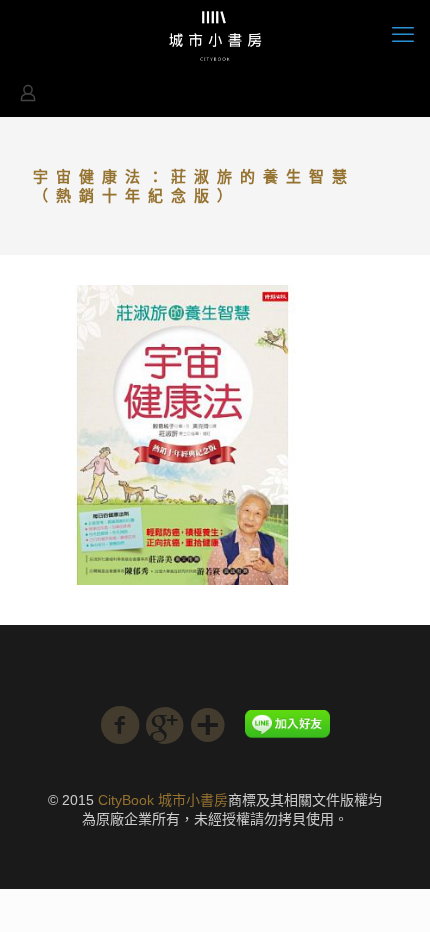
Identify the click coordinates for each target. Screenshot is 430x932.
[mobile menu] (403, 35)
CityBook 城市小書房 (163, 800)
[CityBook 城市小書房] (215, 35)
